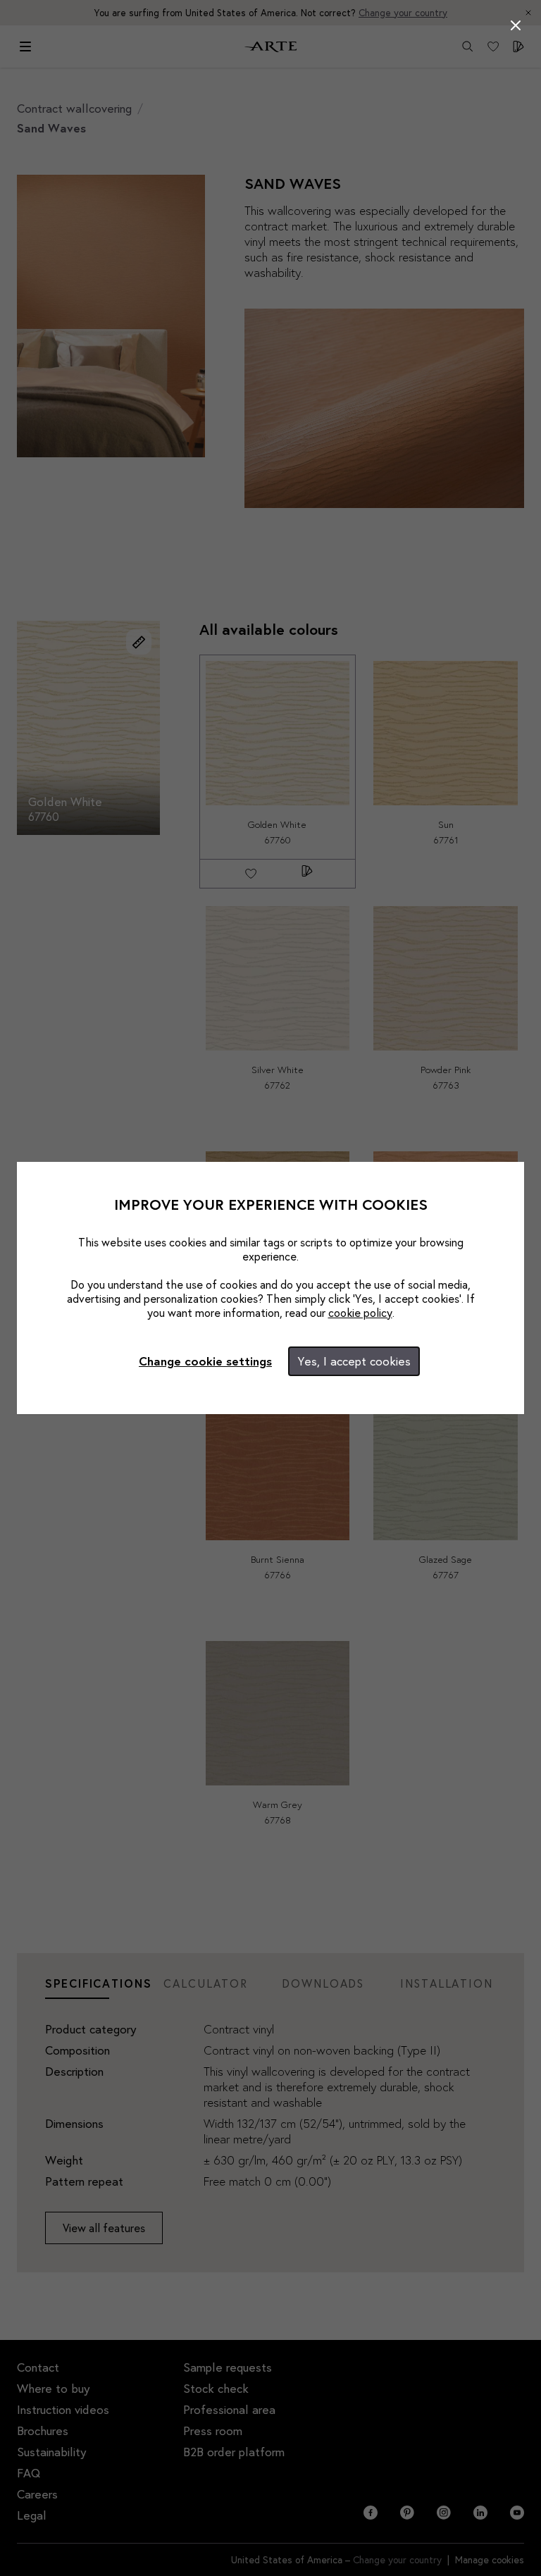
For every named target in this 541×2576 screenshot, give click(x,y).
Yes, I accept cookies (354, 1361)
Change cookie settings (205, 1361)
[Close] (516, 25)
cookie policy (360, 1312)
